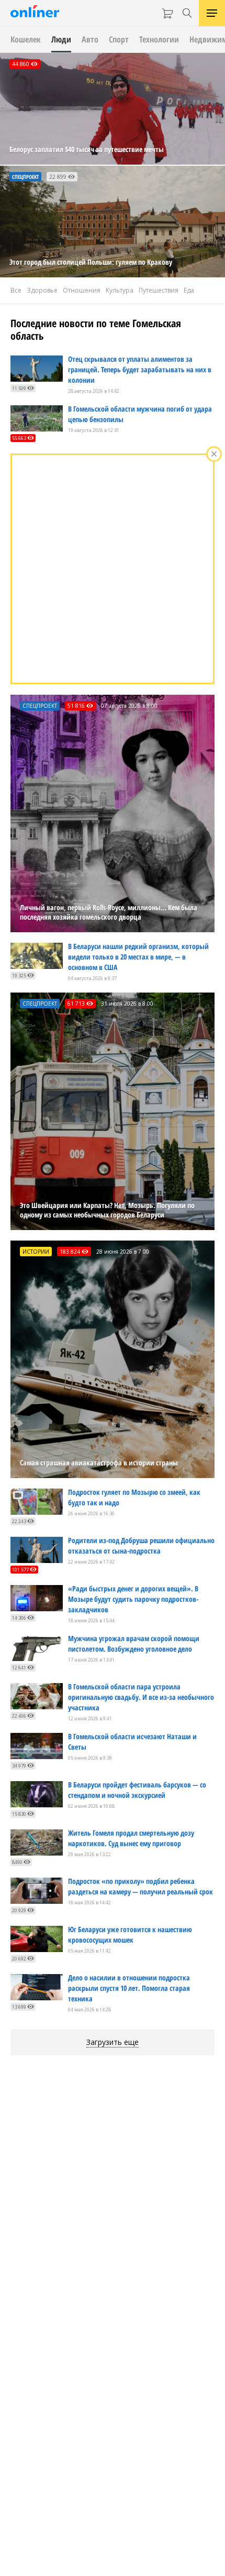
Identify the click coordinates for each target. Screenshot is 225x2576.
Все (16, 290)
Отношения (82, 290)
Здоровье (42, 290)
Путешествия (159, 290)
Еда (189, 290)
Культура (120, 290)
